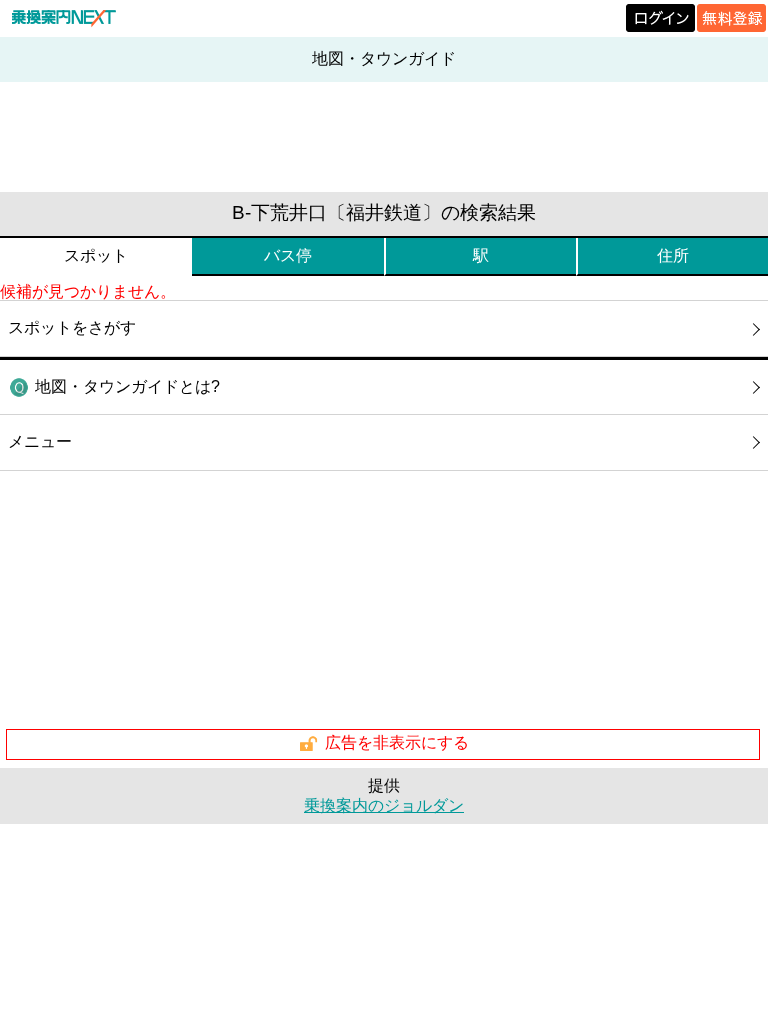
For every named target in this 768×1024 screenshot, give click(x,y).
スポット (96, 255)
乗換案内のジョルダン (384, 805)
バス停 (288, 255)
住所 (673, 255)
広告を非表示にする (397, 742)
